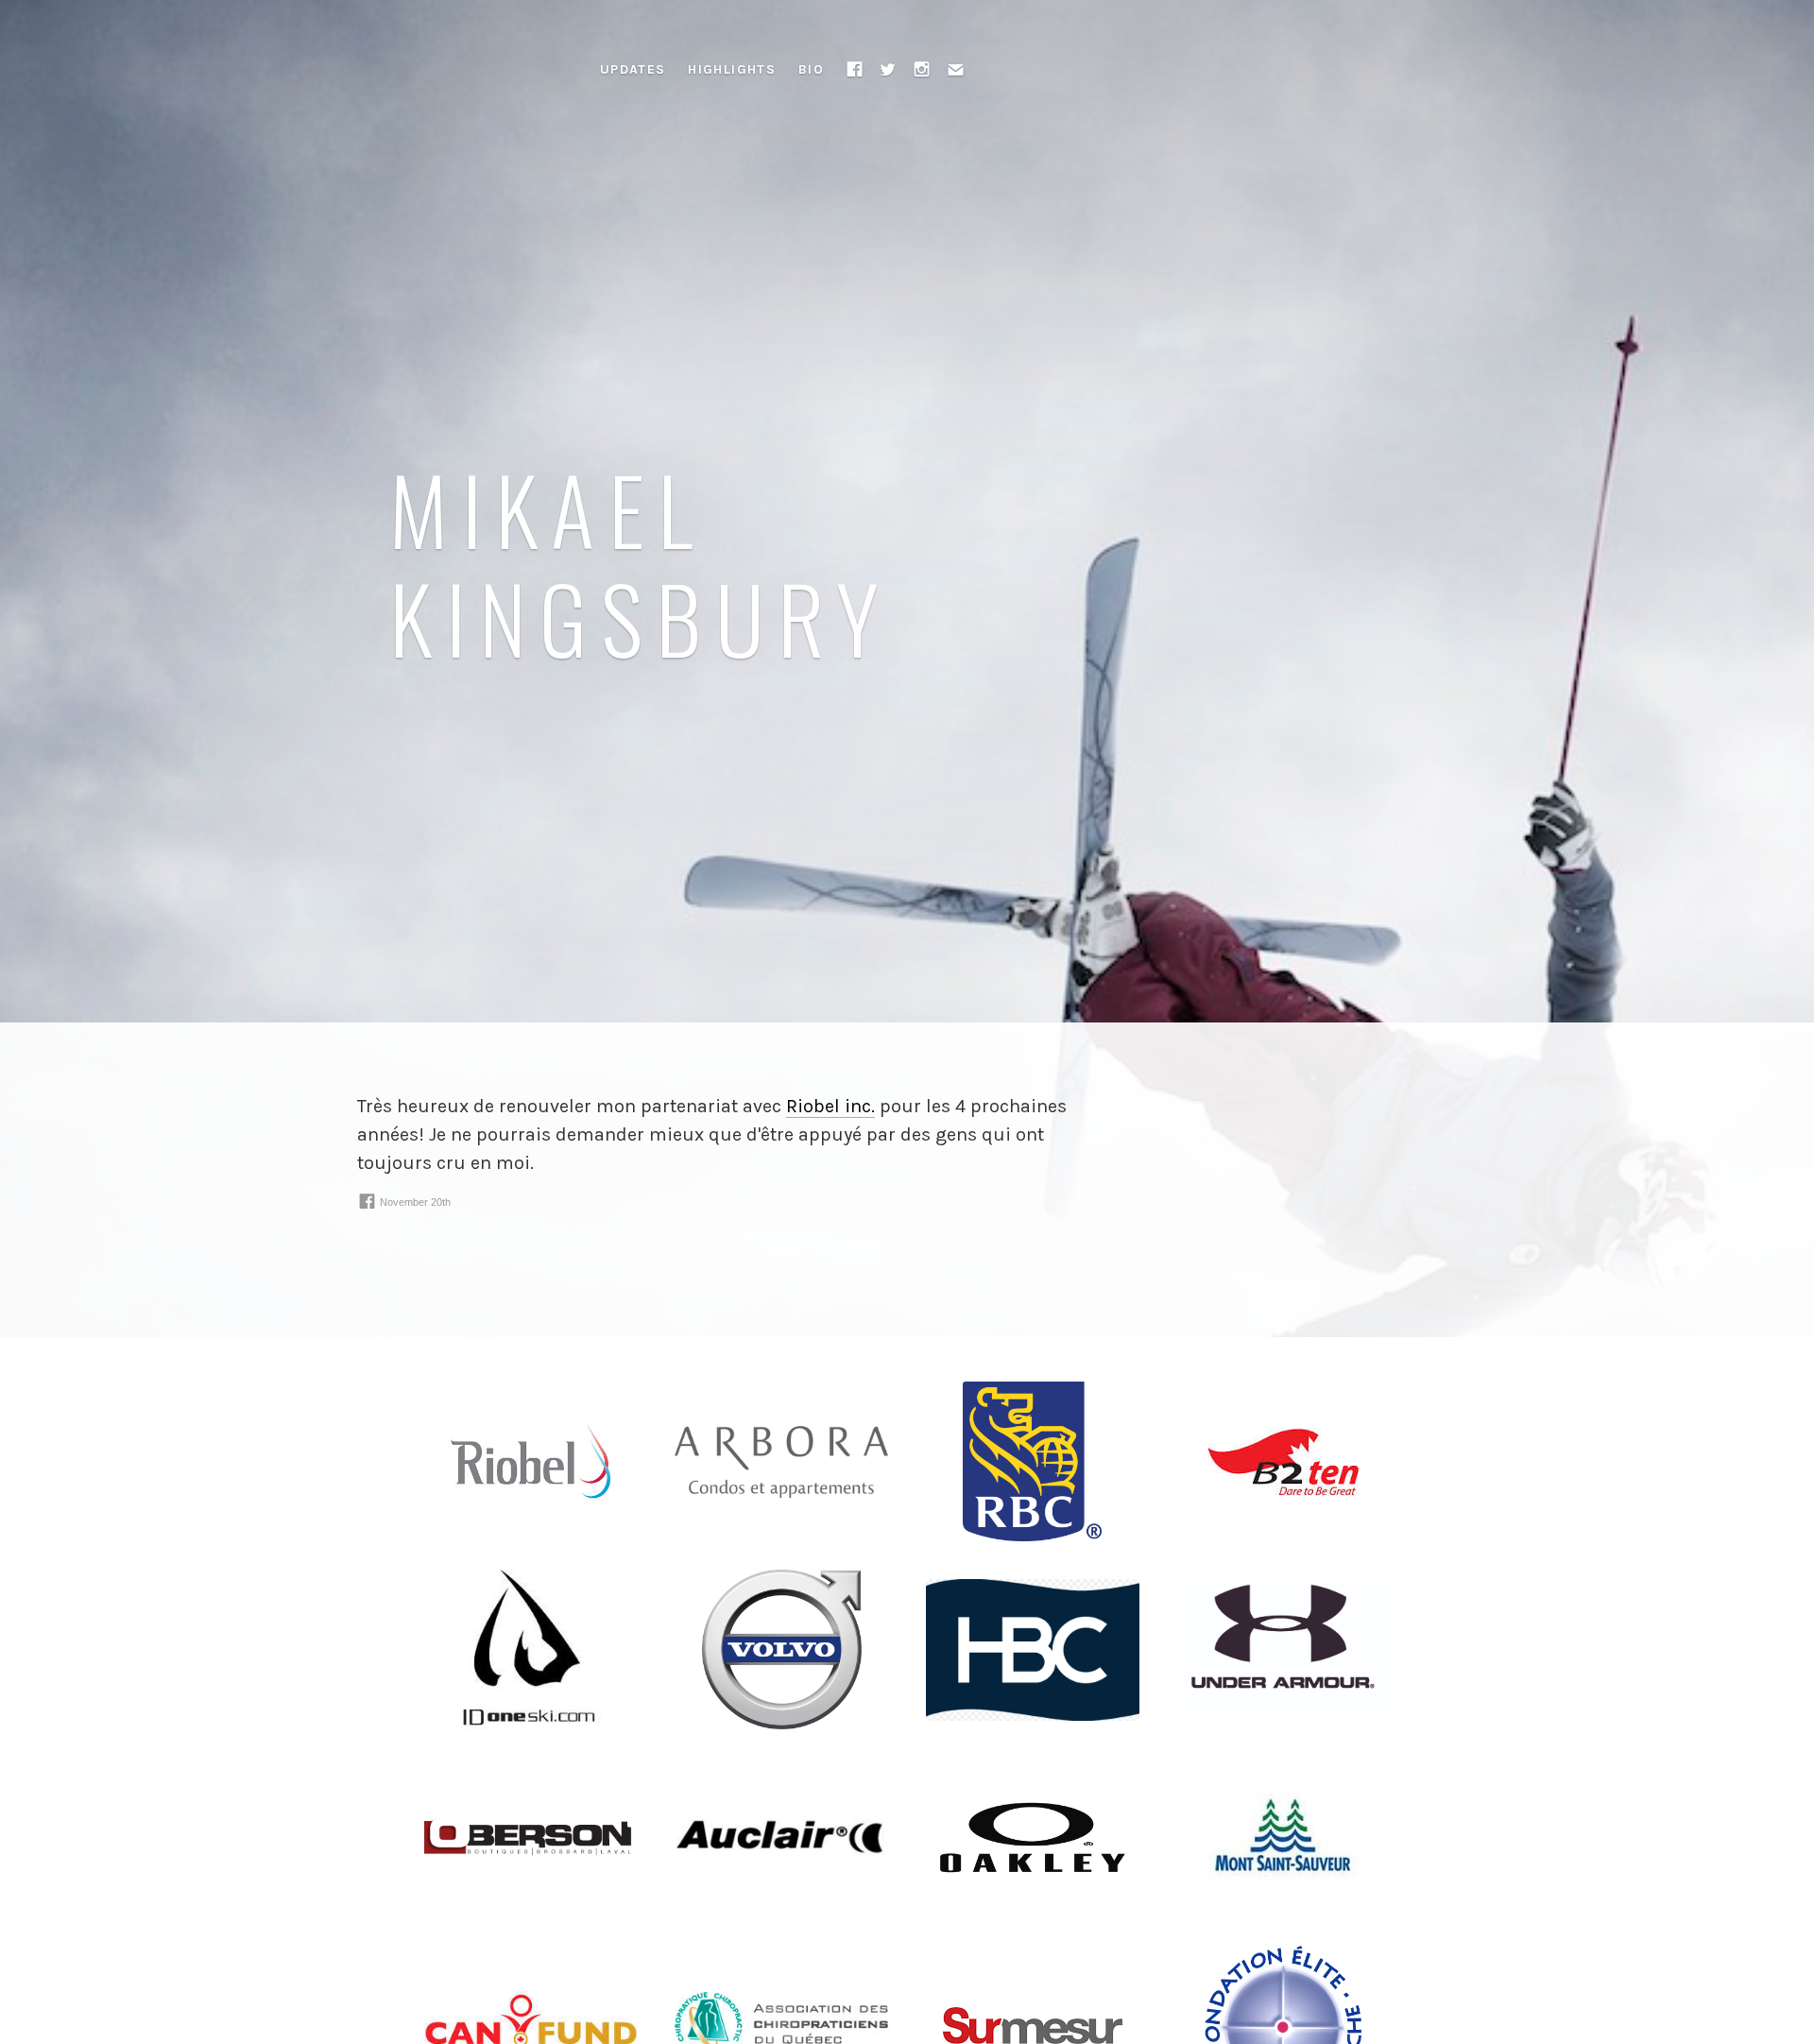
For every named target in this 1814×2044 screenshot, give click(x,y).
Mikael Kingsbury (641, 562)
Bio (811, 69)
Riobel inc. (830, 1106)
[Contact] (956, 69)
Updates (633, 69)
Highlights (732, 69)
